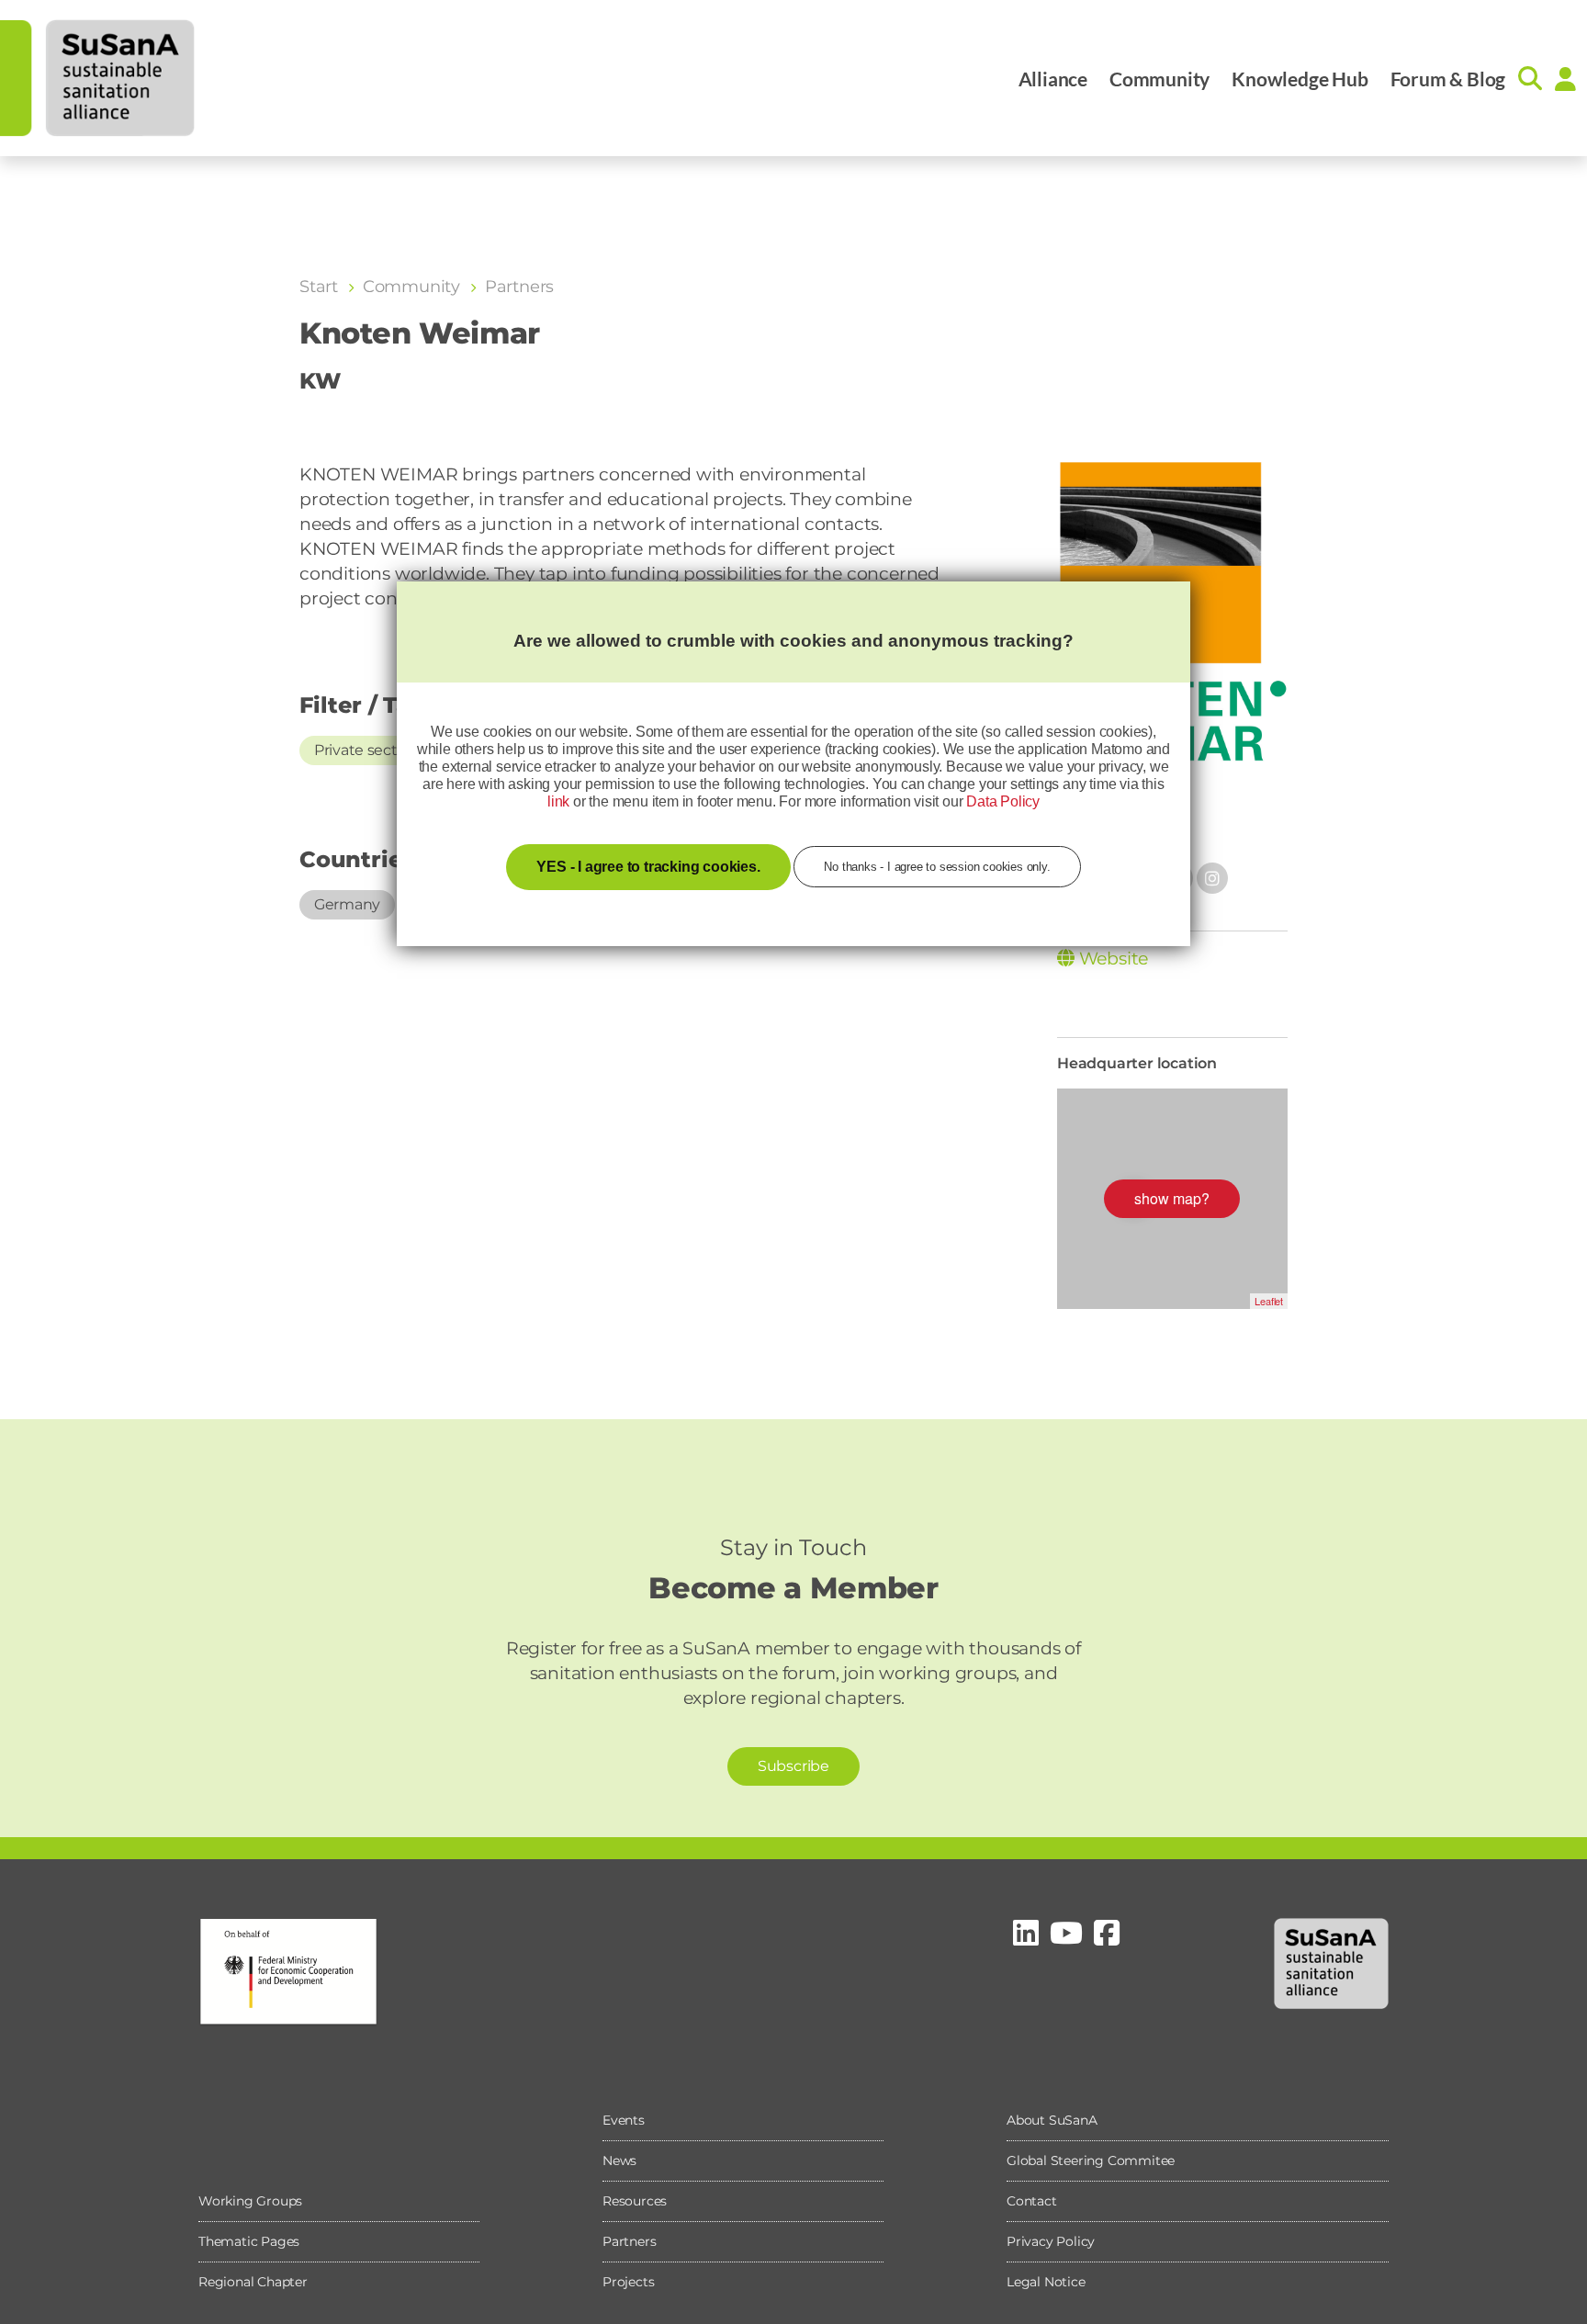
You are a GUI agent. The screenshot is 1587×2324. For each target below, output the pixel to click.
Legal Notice (1046, 2282)
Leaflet (1269, 1301)
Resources (635, 2201)
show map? (1172, 1198)
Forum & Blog (1448, 79)
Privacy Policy (1051, 2241)
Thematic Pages (249, 2241)
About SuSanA (1052, 2120)
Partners (629, 2241)
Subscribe (793, 1766)
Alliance (1053, 79)
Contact (1032, 2201)
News (619, 2160)
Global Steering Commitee (1091, 2160)
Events (624, 2120)
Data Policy (1003, 801)
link (558, 801)
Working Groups (250, 2201)
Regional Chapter (253, 2282)
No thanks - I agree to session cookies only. (937, 867)
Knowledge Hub (1300, 79)
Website (1111, 959)
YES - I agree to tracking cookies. (648, 867)
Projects (628, 2282)
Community (1159, 79)
